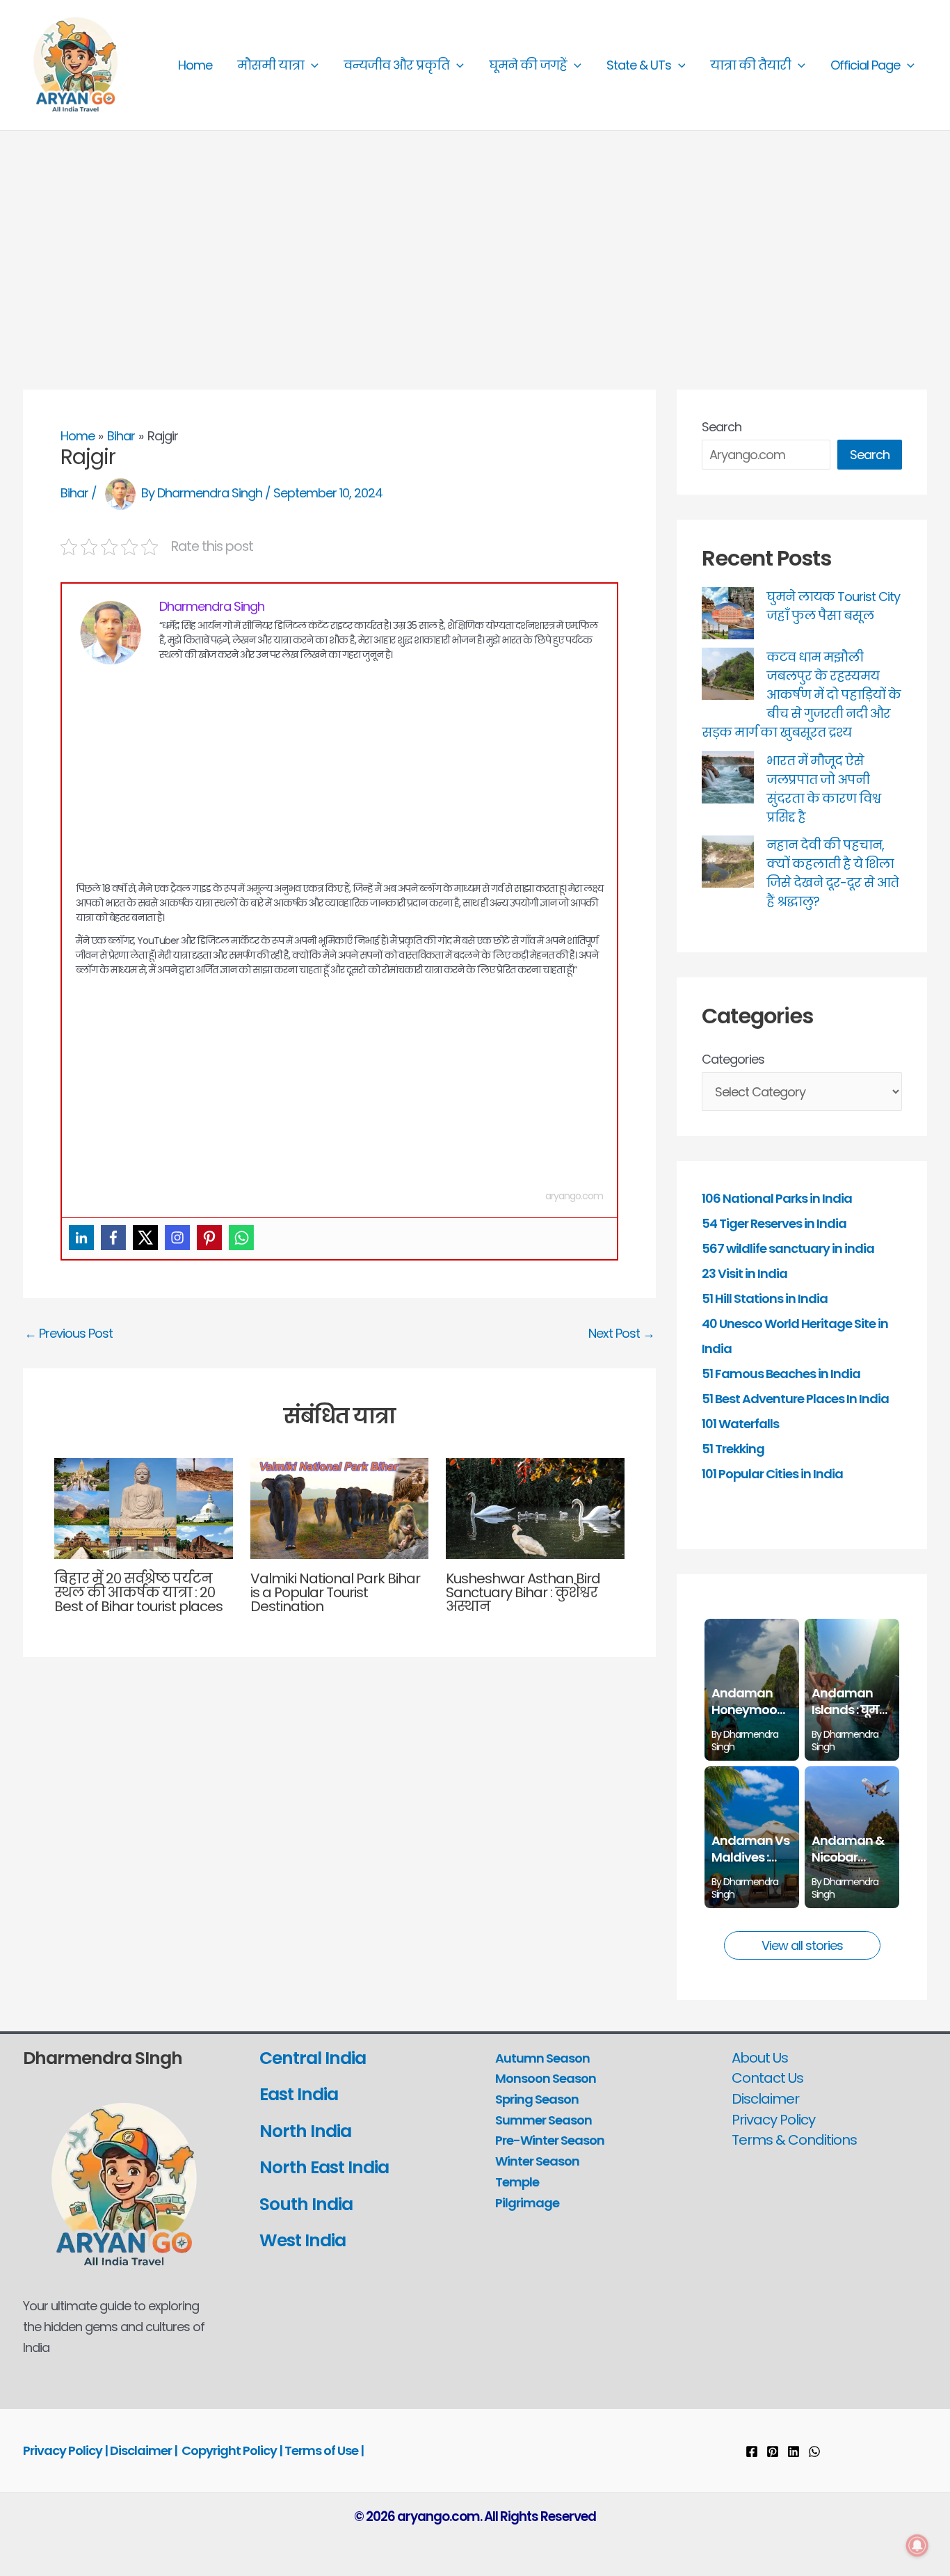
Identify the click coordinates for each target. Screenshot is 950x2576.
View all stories (802, 1945)
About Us (760, 2058)
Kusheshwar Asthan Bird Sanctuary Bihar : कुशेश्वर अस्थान (523, 1592)
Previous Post (69, 1334)
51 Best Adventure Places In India (795, 1399)
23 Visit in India (744, 1273)
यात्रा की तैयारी (750, 65)
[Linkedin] (81, 1238)
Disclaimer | (144, 2450)
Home (195, 65)
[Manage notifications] (917, 2545)
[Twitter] (145, 1238)
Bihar (74, 493)
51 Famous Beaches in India (781, 1374)
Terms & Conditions (794, 2140)
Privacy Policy (773, 2120)
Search (722, 427)
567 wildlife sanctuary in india (788, 1248)
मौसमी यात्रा (271, 65)
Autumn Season (542, 2058)
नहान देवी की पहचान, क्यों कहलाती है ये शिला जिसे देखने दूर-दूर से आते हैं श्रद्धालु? (832, 873)
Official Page (865, 65)
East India (299, 2094)
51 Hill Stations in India (765, 1298)
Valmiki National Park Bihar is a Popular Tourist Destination (335, 1592)
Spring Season (537, 2099)
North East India (324, 2167)
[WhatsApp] (814, 2451)
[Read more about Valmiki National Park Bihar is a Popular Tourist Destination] (340, 1507)
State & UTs (639, 65)
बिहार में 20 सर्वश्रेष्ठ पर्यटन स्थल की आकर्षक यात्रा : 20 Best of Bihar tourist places (138, 1592)
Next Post (621, 1334)
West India (304, 2240)
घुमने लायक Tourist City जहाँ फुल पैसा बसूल (833, 606)
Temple (517, 2182)
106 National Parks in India (777, 1198)
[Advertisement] (475, 235)
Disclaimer (765, 2099)
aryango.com (574, 1196)
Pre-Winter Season (550, 2140)
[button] (311, 65)
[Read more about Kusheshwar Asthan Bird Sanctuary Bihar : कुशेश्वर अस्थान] (535, 1507)
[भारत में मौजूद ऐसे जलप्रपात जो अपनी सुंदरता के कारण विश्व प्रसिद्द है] (728, 777)
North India (305, 2131)
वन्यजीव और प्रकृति (396, 65)
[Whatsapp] (241, 1238)
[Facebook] (113, 1238)
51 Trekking (733, 1449)
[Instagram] (177, 1238)
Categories (733, 1059)
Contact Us (767, 2078)
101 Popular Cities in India (772, 1474)
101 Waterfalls (740, 1424)
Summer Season (544, 2120)
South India (306, 2204)
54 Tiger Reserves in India (774, 1223)
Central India (313, 2058)
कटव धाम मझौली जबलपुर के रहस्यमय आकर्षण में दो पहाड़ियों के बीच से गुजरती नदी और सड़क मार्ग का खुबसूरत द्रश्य (801, 695)
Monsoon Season (546, 2078)
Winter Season (537, 2161)
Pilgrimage (527, 2203)
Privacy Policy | (66, 2450)
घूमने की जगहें (528, 65)
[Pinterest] (209, 1238)
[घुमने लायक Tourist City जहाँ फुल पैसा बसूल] (728, 613)
